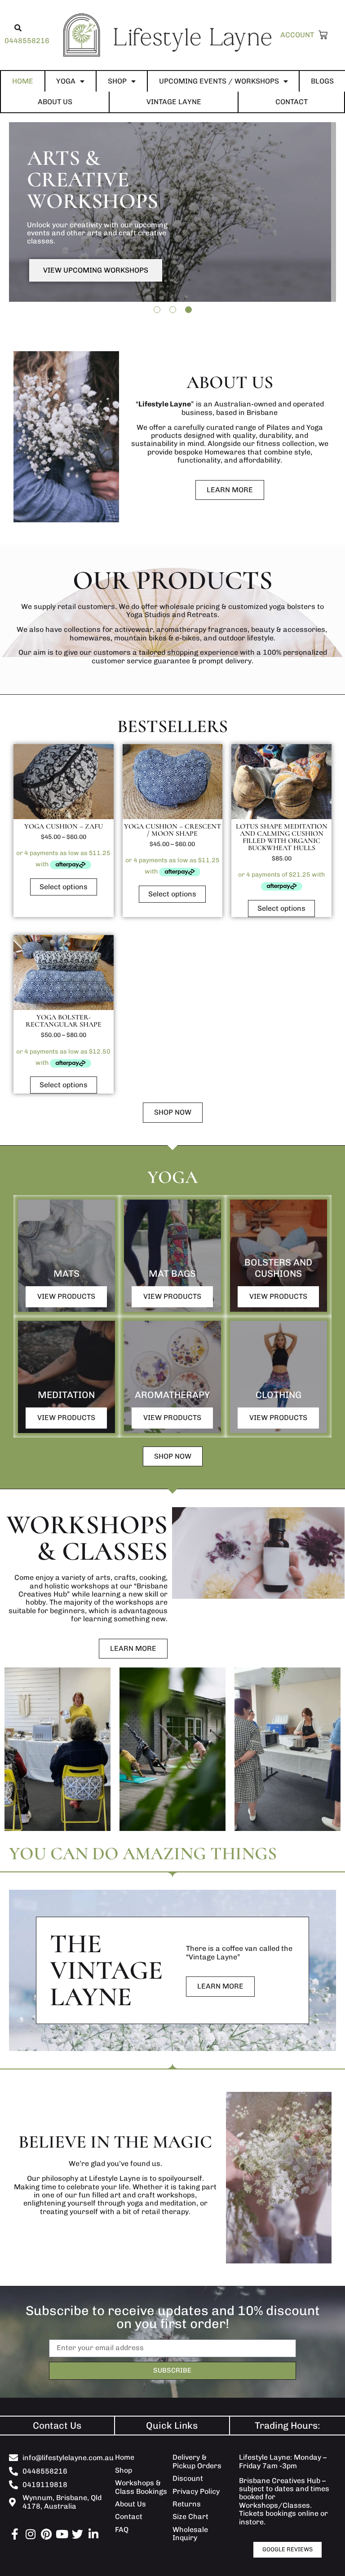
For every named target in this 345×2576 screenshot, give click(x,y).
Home (23, 81)
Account (297, 35)
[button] (18, 28)
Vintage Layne (174, 102)
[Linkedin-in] (93, 2534)
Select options (64, 887)
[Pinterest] (46, 2534)
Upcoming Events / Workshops (219, 81)
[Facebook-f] (15, 2534)
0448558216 (27, 41)
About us (55, 102)
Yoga (66, 81)
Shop (117, 81)
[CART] (321, 35)
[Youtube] (62, 2534)
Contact (292, 102)
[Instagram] (30, 2534)
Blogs (322, 81)
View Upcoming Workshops (96, 270)
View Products (66, 1296)
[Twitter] (77, 2534)
